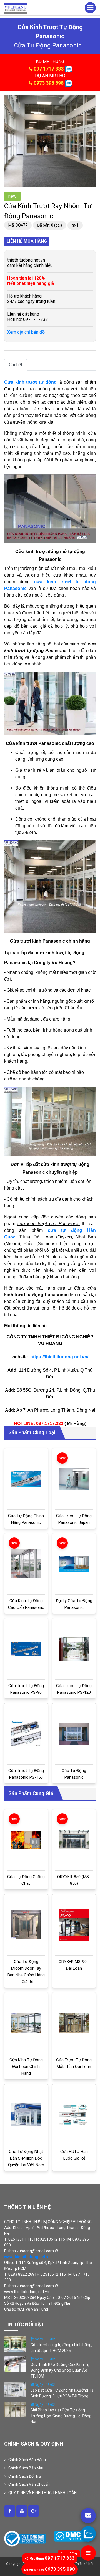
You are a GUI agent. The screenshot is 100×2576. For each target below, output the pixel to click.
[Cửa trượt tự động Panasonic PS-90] (26, 1649)
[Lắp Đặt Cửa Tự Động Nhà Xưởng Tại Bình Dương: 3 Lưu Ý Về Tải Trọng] (15, 2389)
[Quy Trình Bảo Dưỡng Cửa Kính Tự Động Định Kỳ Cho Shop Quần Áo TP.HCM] (15, 2364)
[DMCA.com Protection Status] (71, 2536)
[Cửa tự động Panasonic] (74, 1734)
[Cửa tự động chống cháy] (26, 1840)
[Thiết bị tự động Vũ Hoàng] (15, 8)
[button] (91, 100)
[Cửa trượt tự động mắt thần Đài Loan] (74, 2023)
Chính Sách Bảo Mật (26, 2468)
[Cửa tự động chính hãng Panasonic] (26, 1479)
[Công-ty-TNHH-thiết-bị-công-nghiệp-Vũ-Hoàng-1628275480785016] (10, 2511)
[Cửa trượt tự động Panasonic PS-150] (26, 1734)
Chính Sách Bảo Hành (27, 2460)
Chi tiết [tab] (16, 365)
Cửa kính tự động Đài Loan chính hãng (26, 2067)
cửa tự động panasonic (48, 45)
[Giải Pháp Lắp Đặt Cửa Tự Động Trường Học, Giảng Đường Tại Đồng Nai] (15, 2409)
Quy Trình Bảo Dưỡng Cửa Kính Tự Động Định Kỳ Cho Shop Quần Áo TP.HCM (60, 2370)
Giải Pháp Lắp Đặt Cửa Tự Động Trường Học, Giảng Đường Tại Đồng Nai (61, 2416)
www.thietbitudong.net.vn (27, 2257)
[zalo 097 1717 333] (68, 69)
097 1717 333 (49, 69)
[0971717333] (88, 2534)
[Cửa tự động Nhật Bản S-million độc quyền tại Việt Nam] (26, 2115)
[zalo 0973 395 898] (68, 83)
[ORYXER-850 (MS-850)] (74, 1840)
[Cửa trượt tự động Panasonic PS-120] (74, 1649)
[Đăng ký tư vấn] (88, 2516)
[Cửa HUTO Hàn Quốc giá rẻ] (74, 2114)
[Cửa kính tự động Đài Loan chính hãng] (26, 2023)
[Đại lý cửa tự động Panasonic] (74, 1564)
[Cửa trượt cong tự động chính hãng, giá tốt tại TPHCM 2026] (15, 2344)
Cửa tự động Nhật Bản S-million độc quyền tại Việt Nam (26, 2158)
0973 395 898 (49, 83)
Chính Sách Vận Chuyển (29, 2484)
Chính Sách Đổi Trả (25, 2476)
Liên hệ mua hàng (27, 241)
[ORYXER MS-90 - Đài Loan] (74, 1925)
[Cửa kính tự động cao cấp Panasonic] (26, 1564)
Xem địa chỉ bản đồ (26, 332)
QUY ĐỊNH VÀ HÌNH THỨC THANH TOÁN (42, 2493)
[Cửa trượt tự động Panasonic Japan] (74, 1479)
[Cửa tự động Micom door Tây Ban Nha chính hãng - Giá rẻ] (26, 1925)
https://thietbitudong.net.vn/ (59, 1357)
